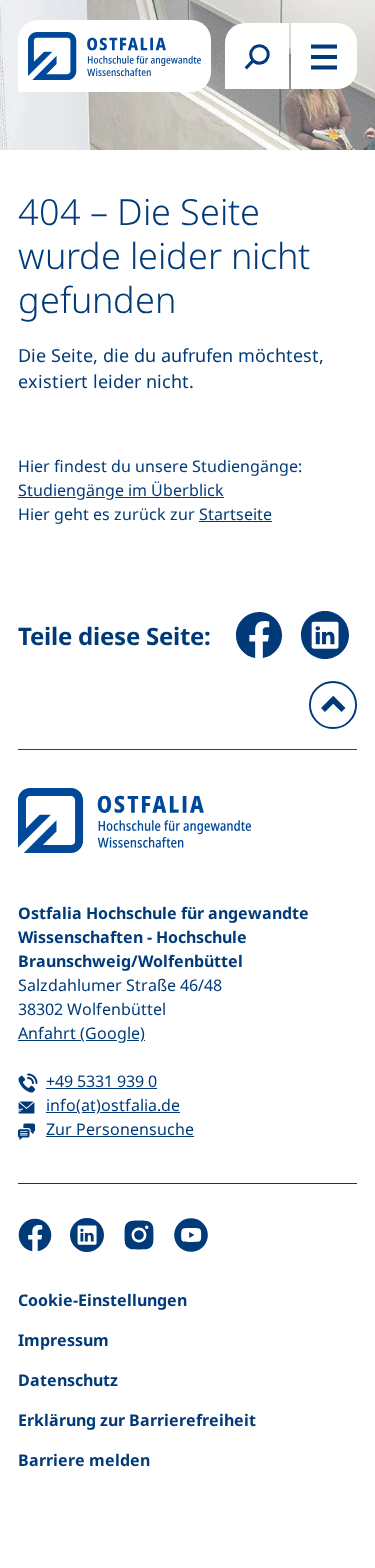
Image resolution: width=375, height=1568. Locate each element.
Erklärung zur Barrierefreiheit (137, 1420)
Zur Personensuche (120, 1129)
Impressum (63, 1340)
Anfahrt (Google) (81, 1033)
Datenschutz (68, 1380)
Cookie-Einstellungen (102, 1300)
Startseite (235, 514)
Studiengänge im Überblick (121, 490)
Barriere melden (84, 1460)
